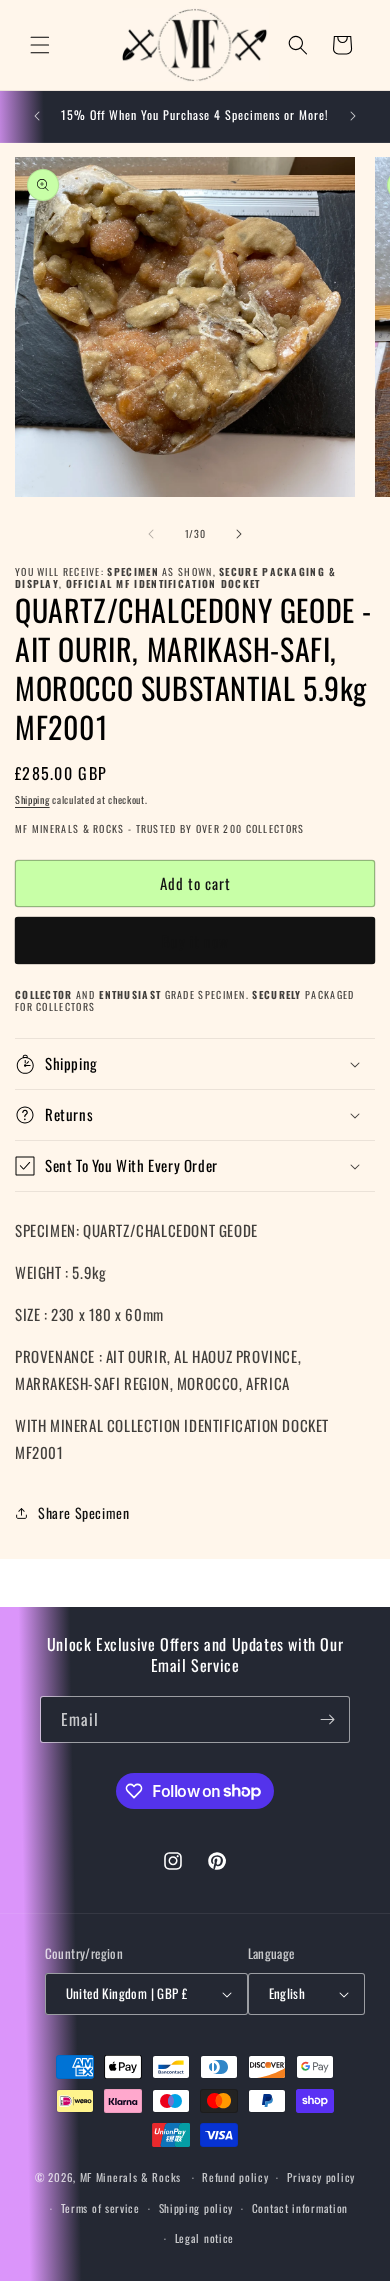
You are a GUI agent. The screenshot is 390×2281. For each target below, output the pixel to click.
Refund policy (235, 2177)
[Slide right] (239, 534)
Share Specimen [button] (83, 1512)
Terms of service (100, 2208)
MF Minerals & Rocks (130, 2177)
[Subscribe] (327, 1719)
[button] (40, 45)
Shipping (32, 799)
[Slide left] (151, 534)
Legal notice (204, 2238)
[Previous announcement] (37, 116)
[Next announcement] (353, 116)
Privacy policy (321, 2177)
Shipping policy (196, 2208)
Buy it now (195, 941)
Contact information (300, 2208)
